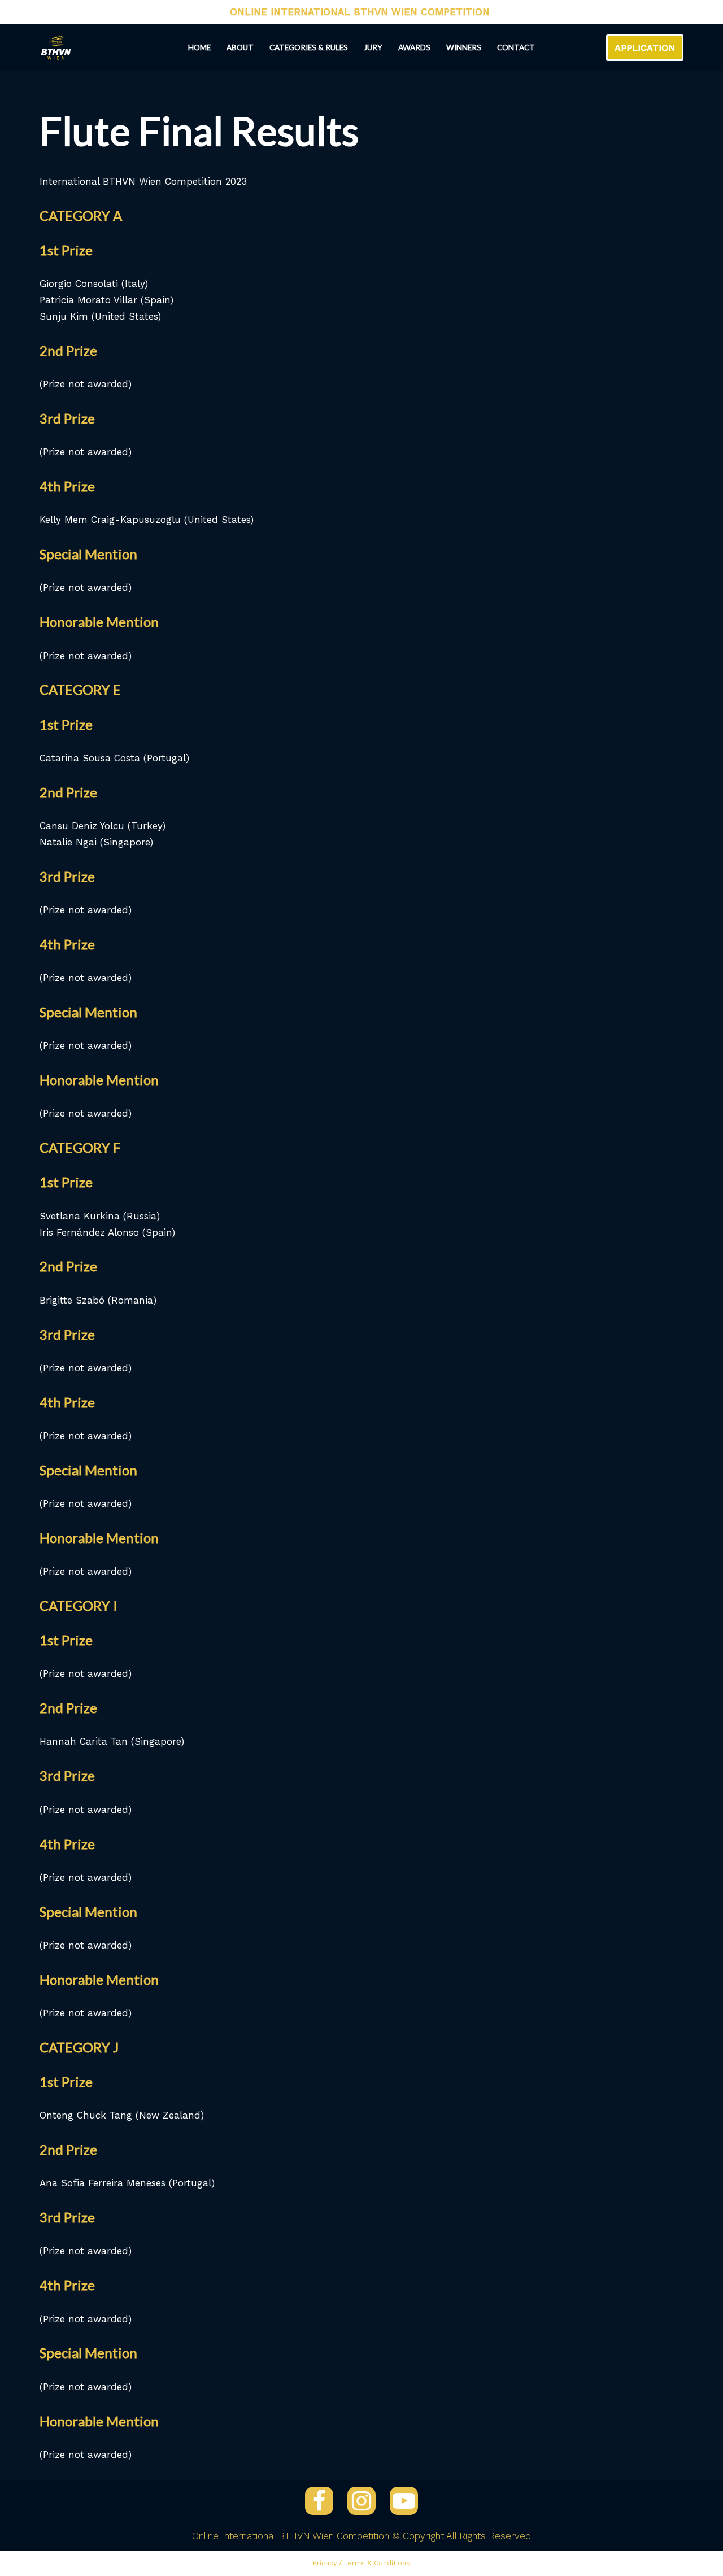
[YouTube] (404, 2501)
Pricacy (325, 2563)
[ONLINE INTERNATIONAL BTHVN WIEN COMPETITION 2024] (56, 48)
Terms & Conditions (377, 2563)
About (240, 47)
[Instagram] (361, 2501)
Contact (516, 47)
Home (199, 47)
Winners (464, 47)
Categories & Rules (309, 47)
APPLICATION (645, 48)
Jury (373, 47)
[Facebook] (319, 2501)
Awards (414, 47)
